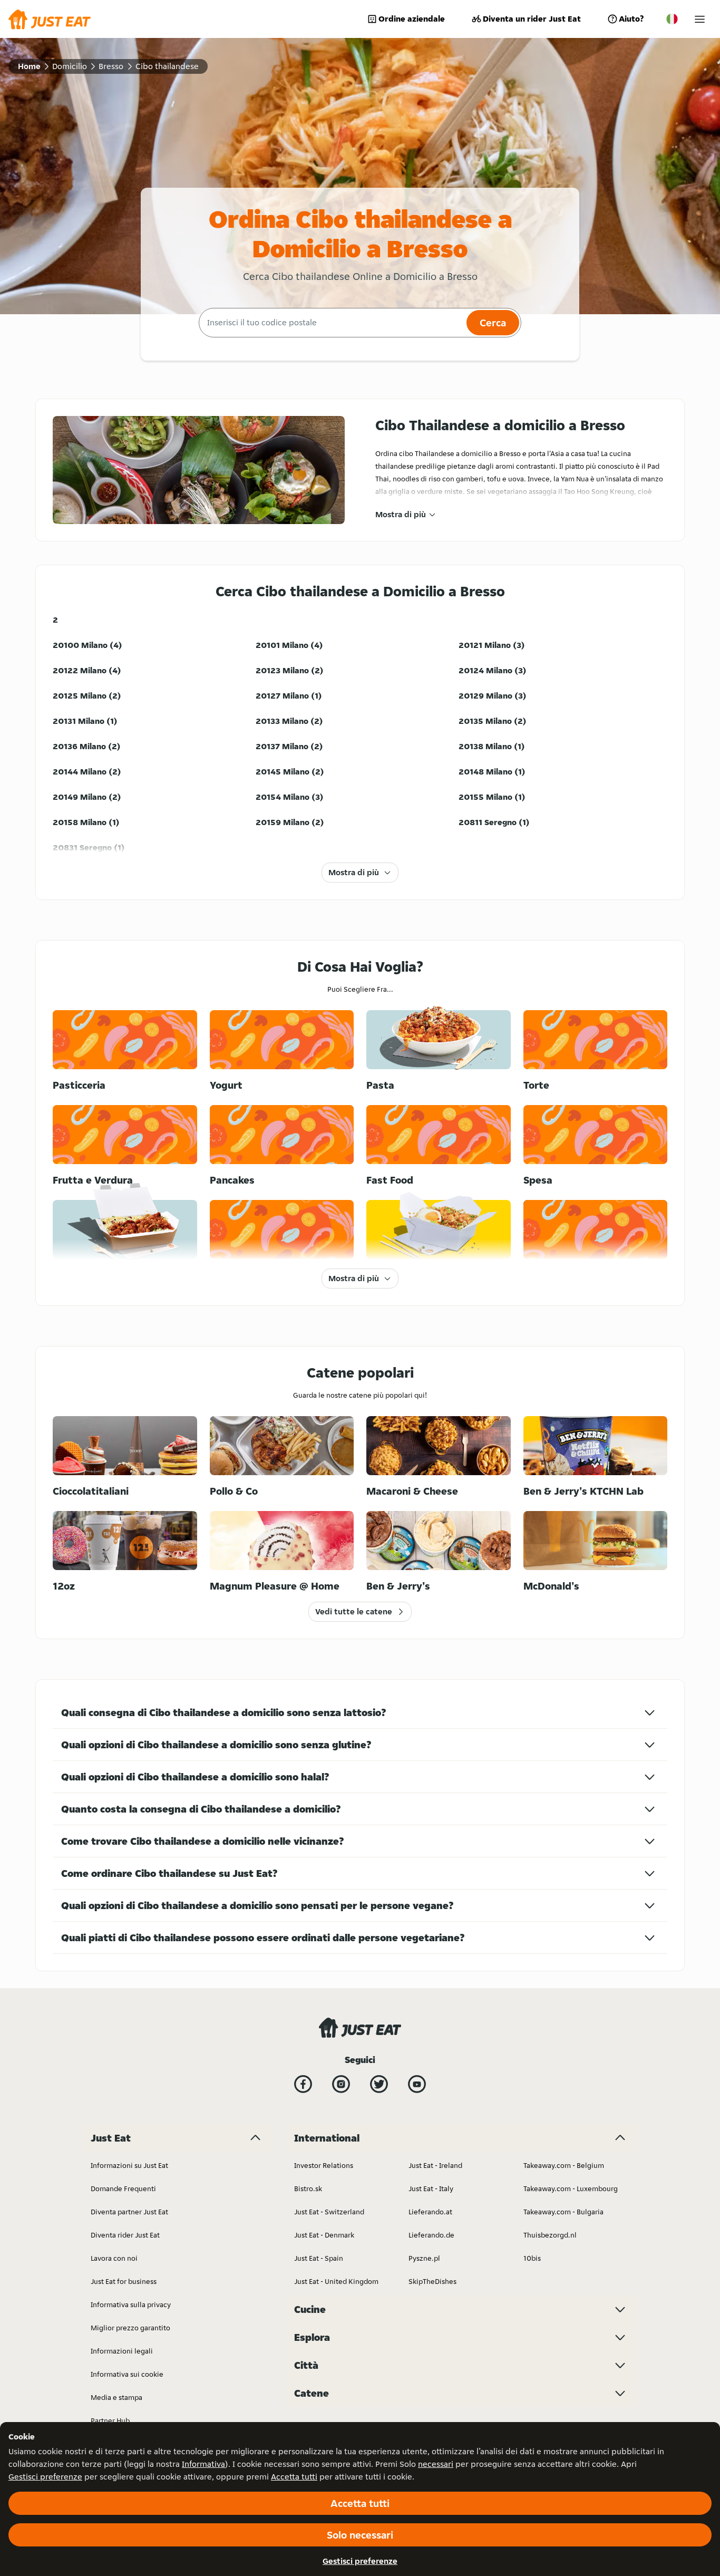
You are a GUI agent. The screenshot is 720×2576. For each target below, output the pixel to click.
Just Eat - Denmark (324, 2235)
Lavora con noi (114, 2258)
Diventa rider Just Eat (125, 2235)
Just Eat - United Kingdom (336, 2281)
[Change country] (672, 19)
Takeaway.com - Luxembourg (571, 2188)
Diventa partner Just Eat (129, 2212)
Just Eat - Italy (431, 2188)
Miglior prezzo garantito (130, 2328)
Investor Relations (324, 2165)
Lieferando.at (430, 2212)
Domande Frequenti (123, 2188)
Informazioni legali (122, 2351)
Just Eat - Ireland (435, 2165)
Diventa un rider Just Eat (532, 19)
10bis (532, 2258)
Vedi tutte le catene (354, 1611)
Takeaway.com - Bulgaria (563, 2212)
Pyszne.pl (424, 2258)
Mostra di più (401, 514)
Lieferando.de (431, 2235)
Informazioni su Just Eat (129, 2165)
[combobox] (331, 323)
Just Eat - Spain (319, 2258)
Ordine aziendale (412, 19)
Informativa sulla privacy (131, 2304)
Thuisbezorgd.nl (550, 2235)
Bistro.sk (308, 2188)
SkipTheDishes (432, 2281)
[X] (379, 2084)
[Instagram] (341, 2084)
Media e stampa (116, 2397)
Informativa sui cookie (127, 2374)
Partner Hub (110, 2420)
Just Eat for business (124, 2281)
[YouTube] (417, 2084)
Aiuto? (631, 19)
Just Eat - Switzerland (329, 2212)
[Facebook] (303, 2084)
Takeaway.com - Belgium (564, 2165)
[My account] (700, 19)
